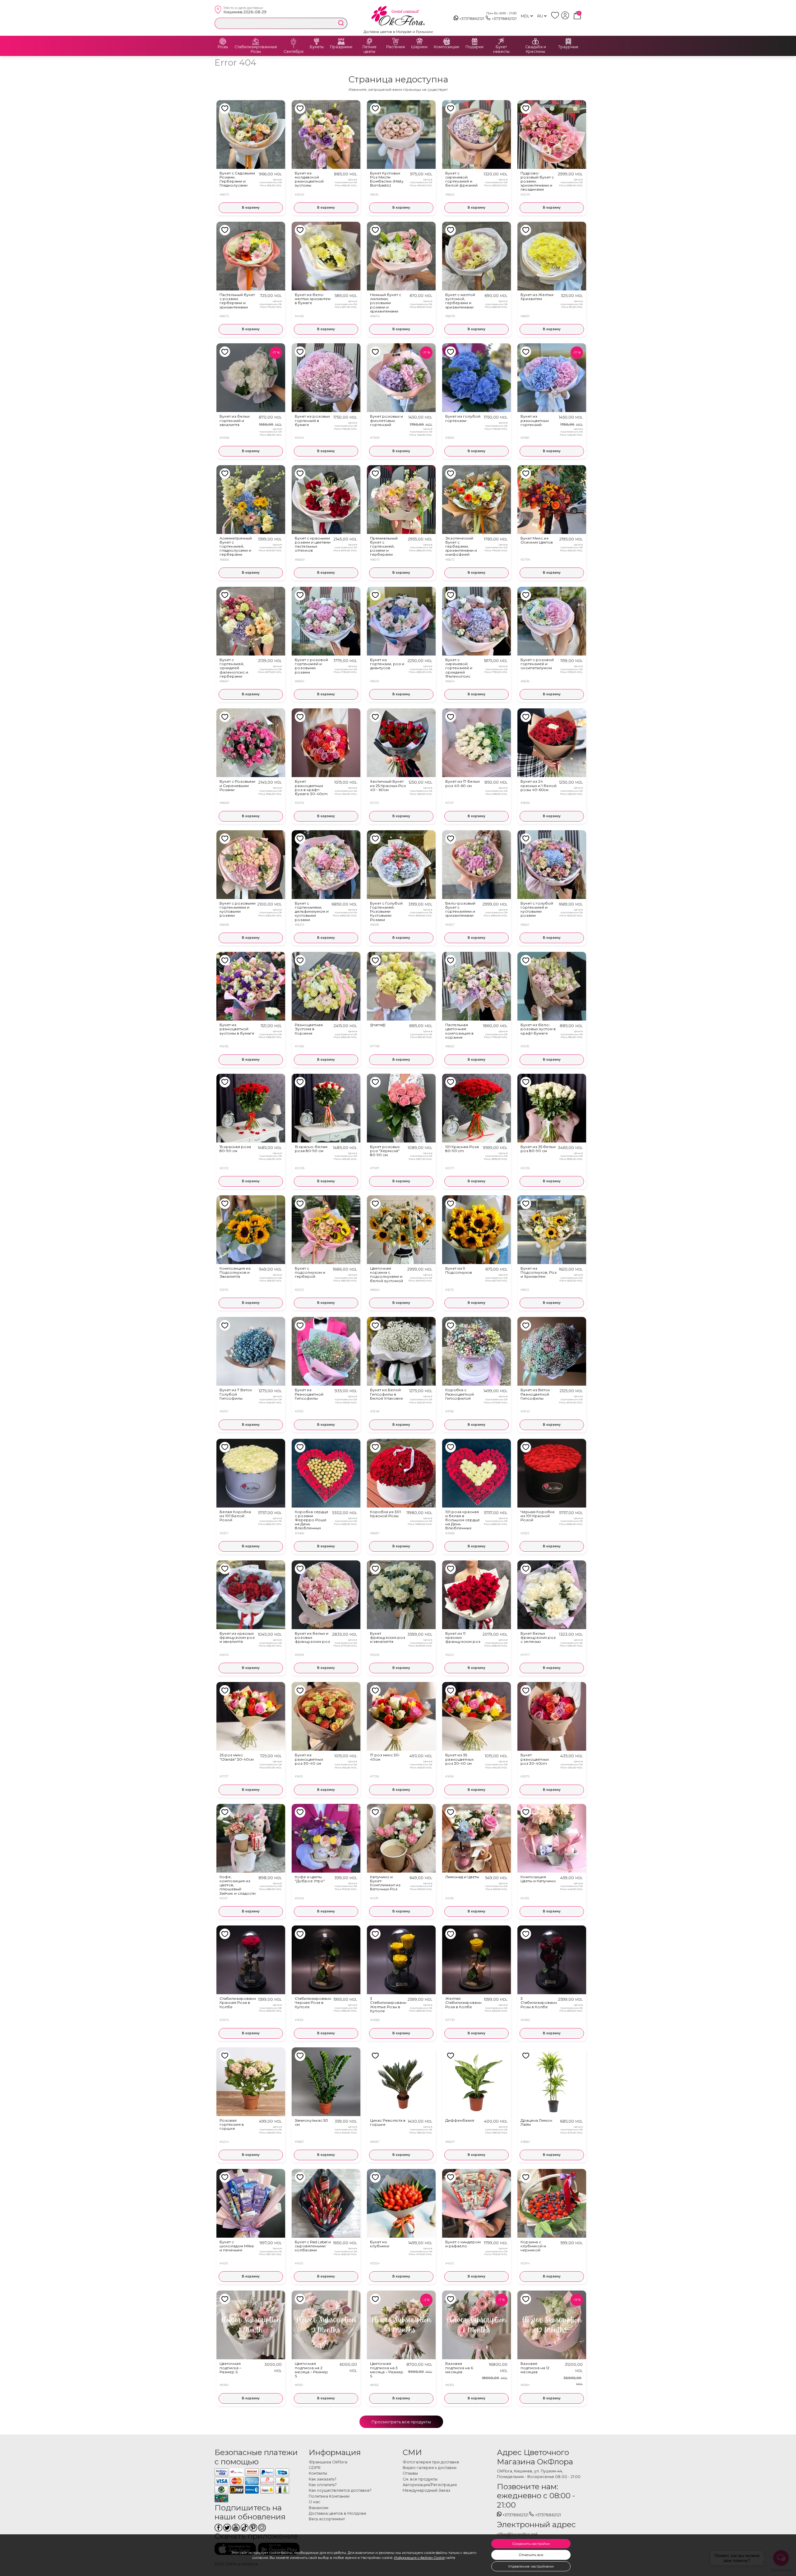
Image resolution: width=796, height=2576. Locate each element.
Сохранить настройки (531, 2544)
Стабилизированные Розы (256, 49)
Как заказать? (323, 2479)
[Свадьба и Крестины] (535, 41)
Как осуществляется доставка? (340, 2490)
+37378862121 (472, 19)
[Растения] (396, 41)
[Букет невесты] (501, 41)
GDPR (315, 2468)
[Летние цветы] (369, 41)
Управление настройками (531, 2566)
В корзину (251, 208)
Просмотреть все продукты (401, 2422)
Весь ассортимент (327, 2519)
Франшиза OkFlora (328, 2462)
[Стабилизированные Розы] (256, 41)
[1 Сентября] (294, 41)
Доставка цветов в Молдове (338, 2513)
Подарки (474, 47)
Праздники (341, 47)
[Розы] (223, 41)
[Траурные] (568, 41)
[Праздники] (341, 41)
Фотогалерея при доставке (431, 2462)
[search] (341, 23)
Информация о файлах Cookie (419, 2558)
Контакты (318, 2473)
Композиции (447, 47)
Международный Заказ (426, 2490)
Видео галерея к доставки (430, 2468)
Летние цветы (369, 49)
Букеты (317, 47)
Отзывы (410, 2473)
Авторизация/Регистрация (430, 2485)
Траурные (568, 47)
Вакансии (319, 2508)
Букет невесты (501, 49)
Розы (223, 47)
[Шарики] (419, 41)
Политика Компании (329, 2496)
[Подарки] (474, 41)
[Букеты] (317, 41)
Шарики (419, 47)
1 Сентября (294, 49)
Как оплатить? (323, 2485)
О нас (315, 2502)
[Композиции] (447, 41)
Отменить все (531, 2555)
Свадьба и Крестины (536, 49)
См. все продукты (420, 2479)
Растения (396, 47)
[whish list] (556, 18)
